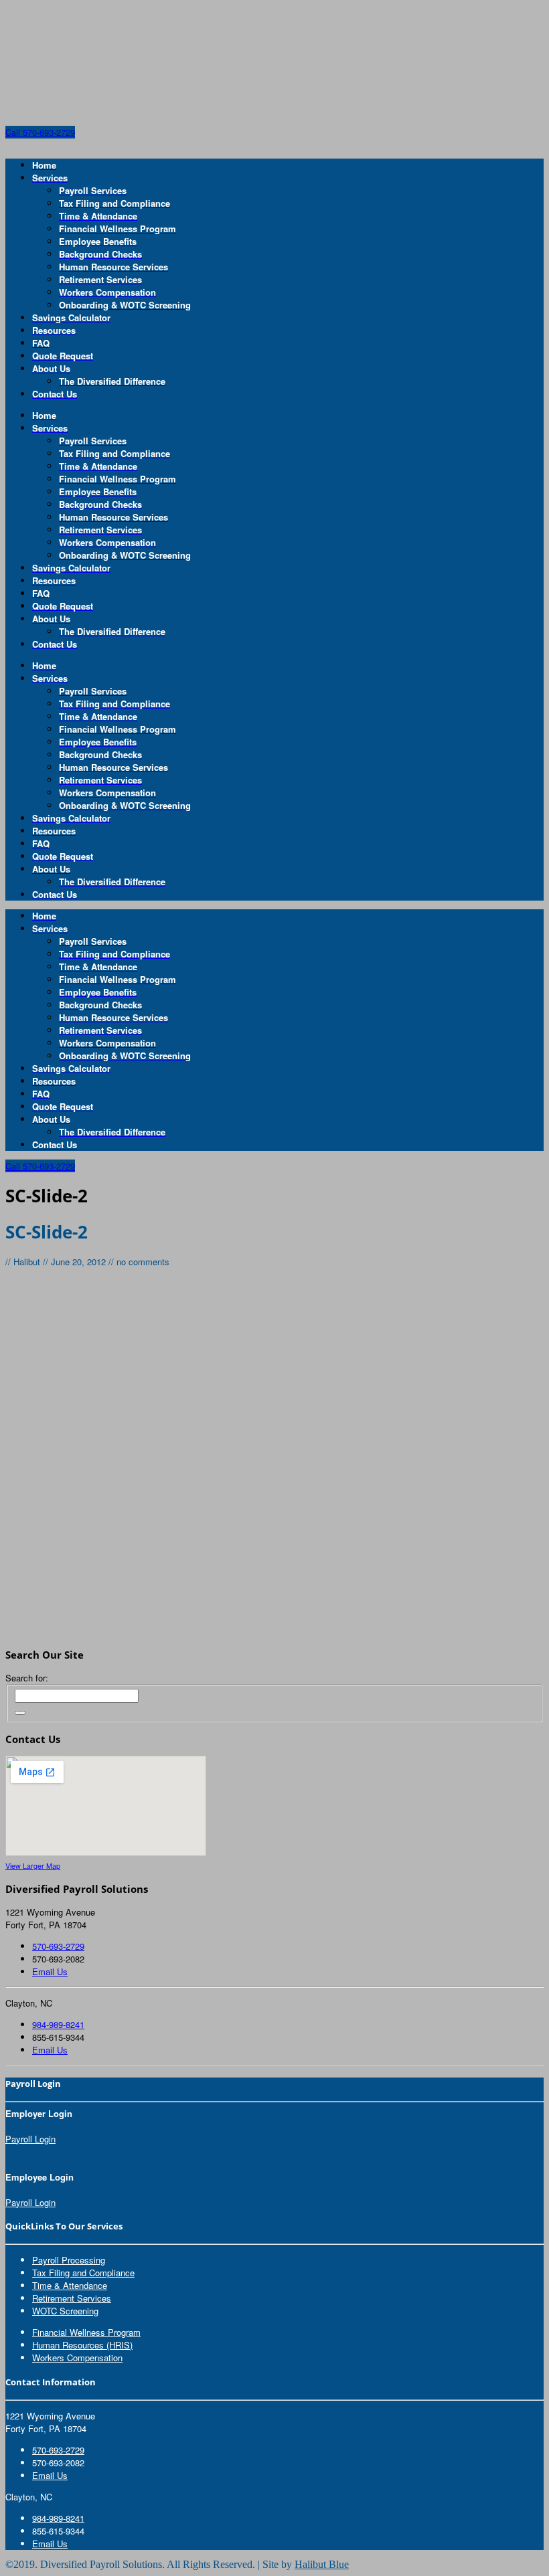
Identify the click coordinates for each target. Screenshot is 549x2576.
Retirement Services (72, 2298)
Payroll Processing (69, 2260)
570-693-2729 (58, 1946)
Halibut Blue (322, 2564)
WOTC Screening (65, 2311)
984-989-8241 (58, 2024)
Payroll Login (30, 2139)
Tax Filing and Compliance (83, 2273)
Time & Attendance (70, 2285)
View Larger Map (33, 1866)
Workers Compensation (77, 2358)
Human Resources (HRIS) (82, 2345)
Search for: (27, 1678)
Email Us (50, 1971)
